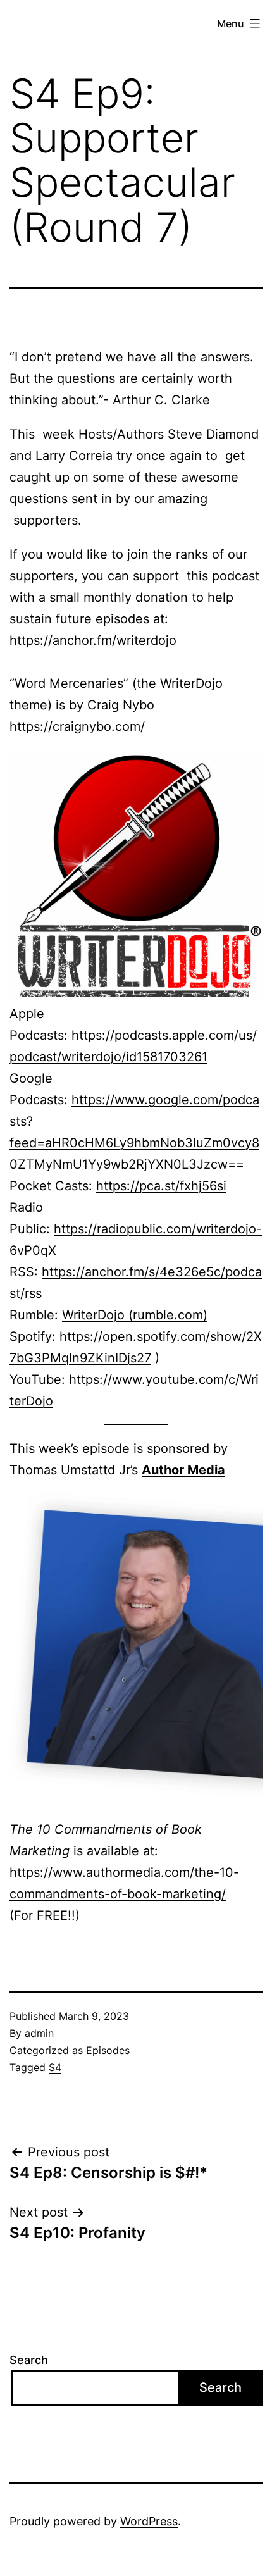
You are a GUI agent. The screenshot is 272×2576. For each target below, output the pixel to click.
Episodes (108, 2050)
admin (39, 2033)
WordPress (149, 2521)
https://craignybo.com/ (77, 726)
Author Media (183, 1470)
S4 (55, 2067)
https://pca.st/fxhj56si (161, 1186)
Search (29, 2360)
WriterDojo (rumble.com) (135, 1315)
